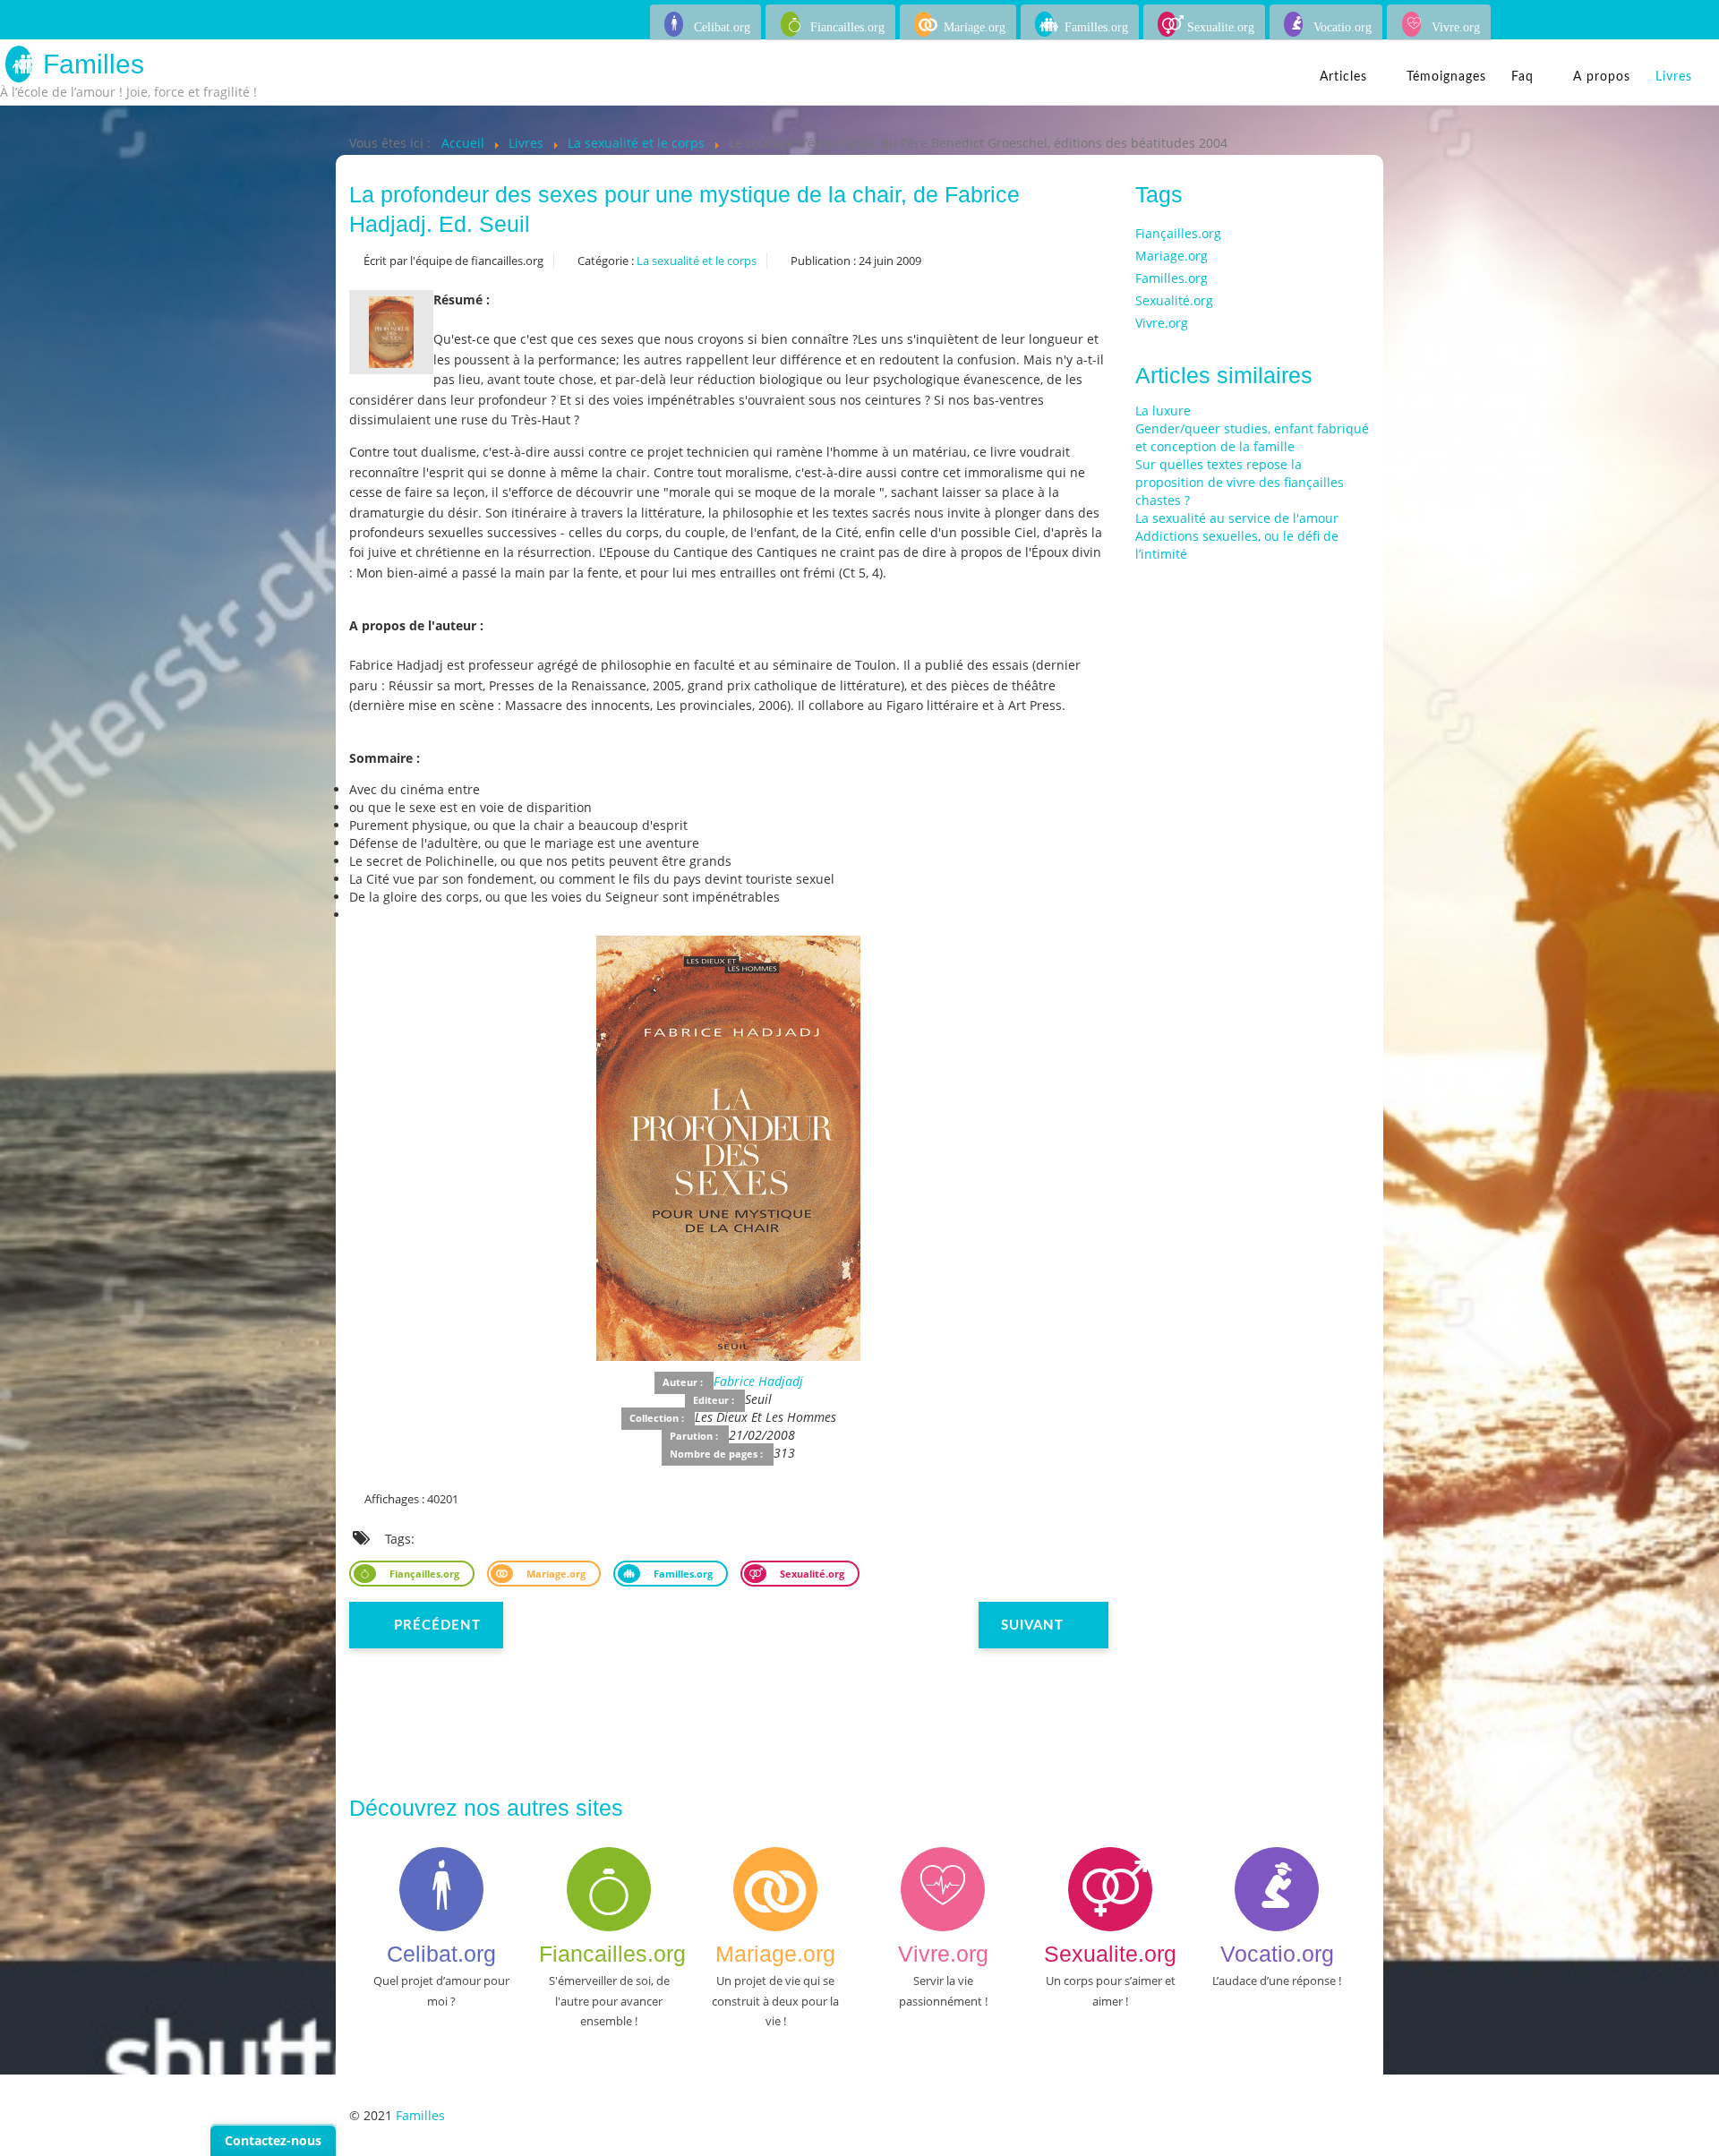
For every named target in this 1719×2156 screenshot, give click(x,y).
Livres (1674, 77)
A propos (1602, 77)
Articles (1343, 77)
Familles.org (1096, 27)
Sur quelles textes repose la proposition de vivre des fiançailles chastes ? (1240, 482)
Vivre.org (1456, 27)
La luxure (1163, 411)
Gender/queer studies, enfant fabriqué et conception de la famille (1252, 437)
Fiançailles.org (423, 1574)
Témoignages (1446, 77)
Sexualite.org (1221, 27)
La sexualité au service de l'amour (1237, 518)
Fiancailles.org (847, 27)
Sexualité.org (811, 1574)
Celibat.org (722, 27)
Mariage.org (975, 27)
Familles (94, 64)
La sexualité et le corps (697, 261)
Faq (1522, 77)
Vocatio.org (1343, 27)
